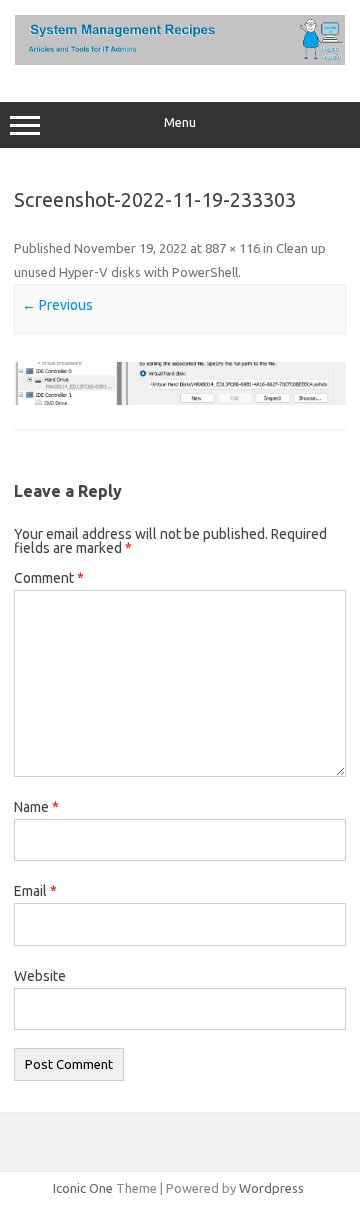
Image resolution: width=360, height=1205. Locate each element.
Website (40, 976)
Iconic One (83, 1188)
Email (35, 891)
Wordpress (271, 1188)
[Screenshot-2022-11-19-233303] (180, 383)
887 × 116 (232, 248)
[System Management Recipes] (180, 60)
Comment (49, 578)
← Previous (57, 305)
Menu (180, 122)
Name (36, 807)
